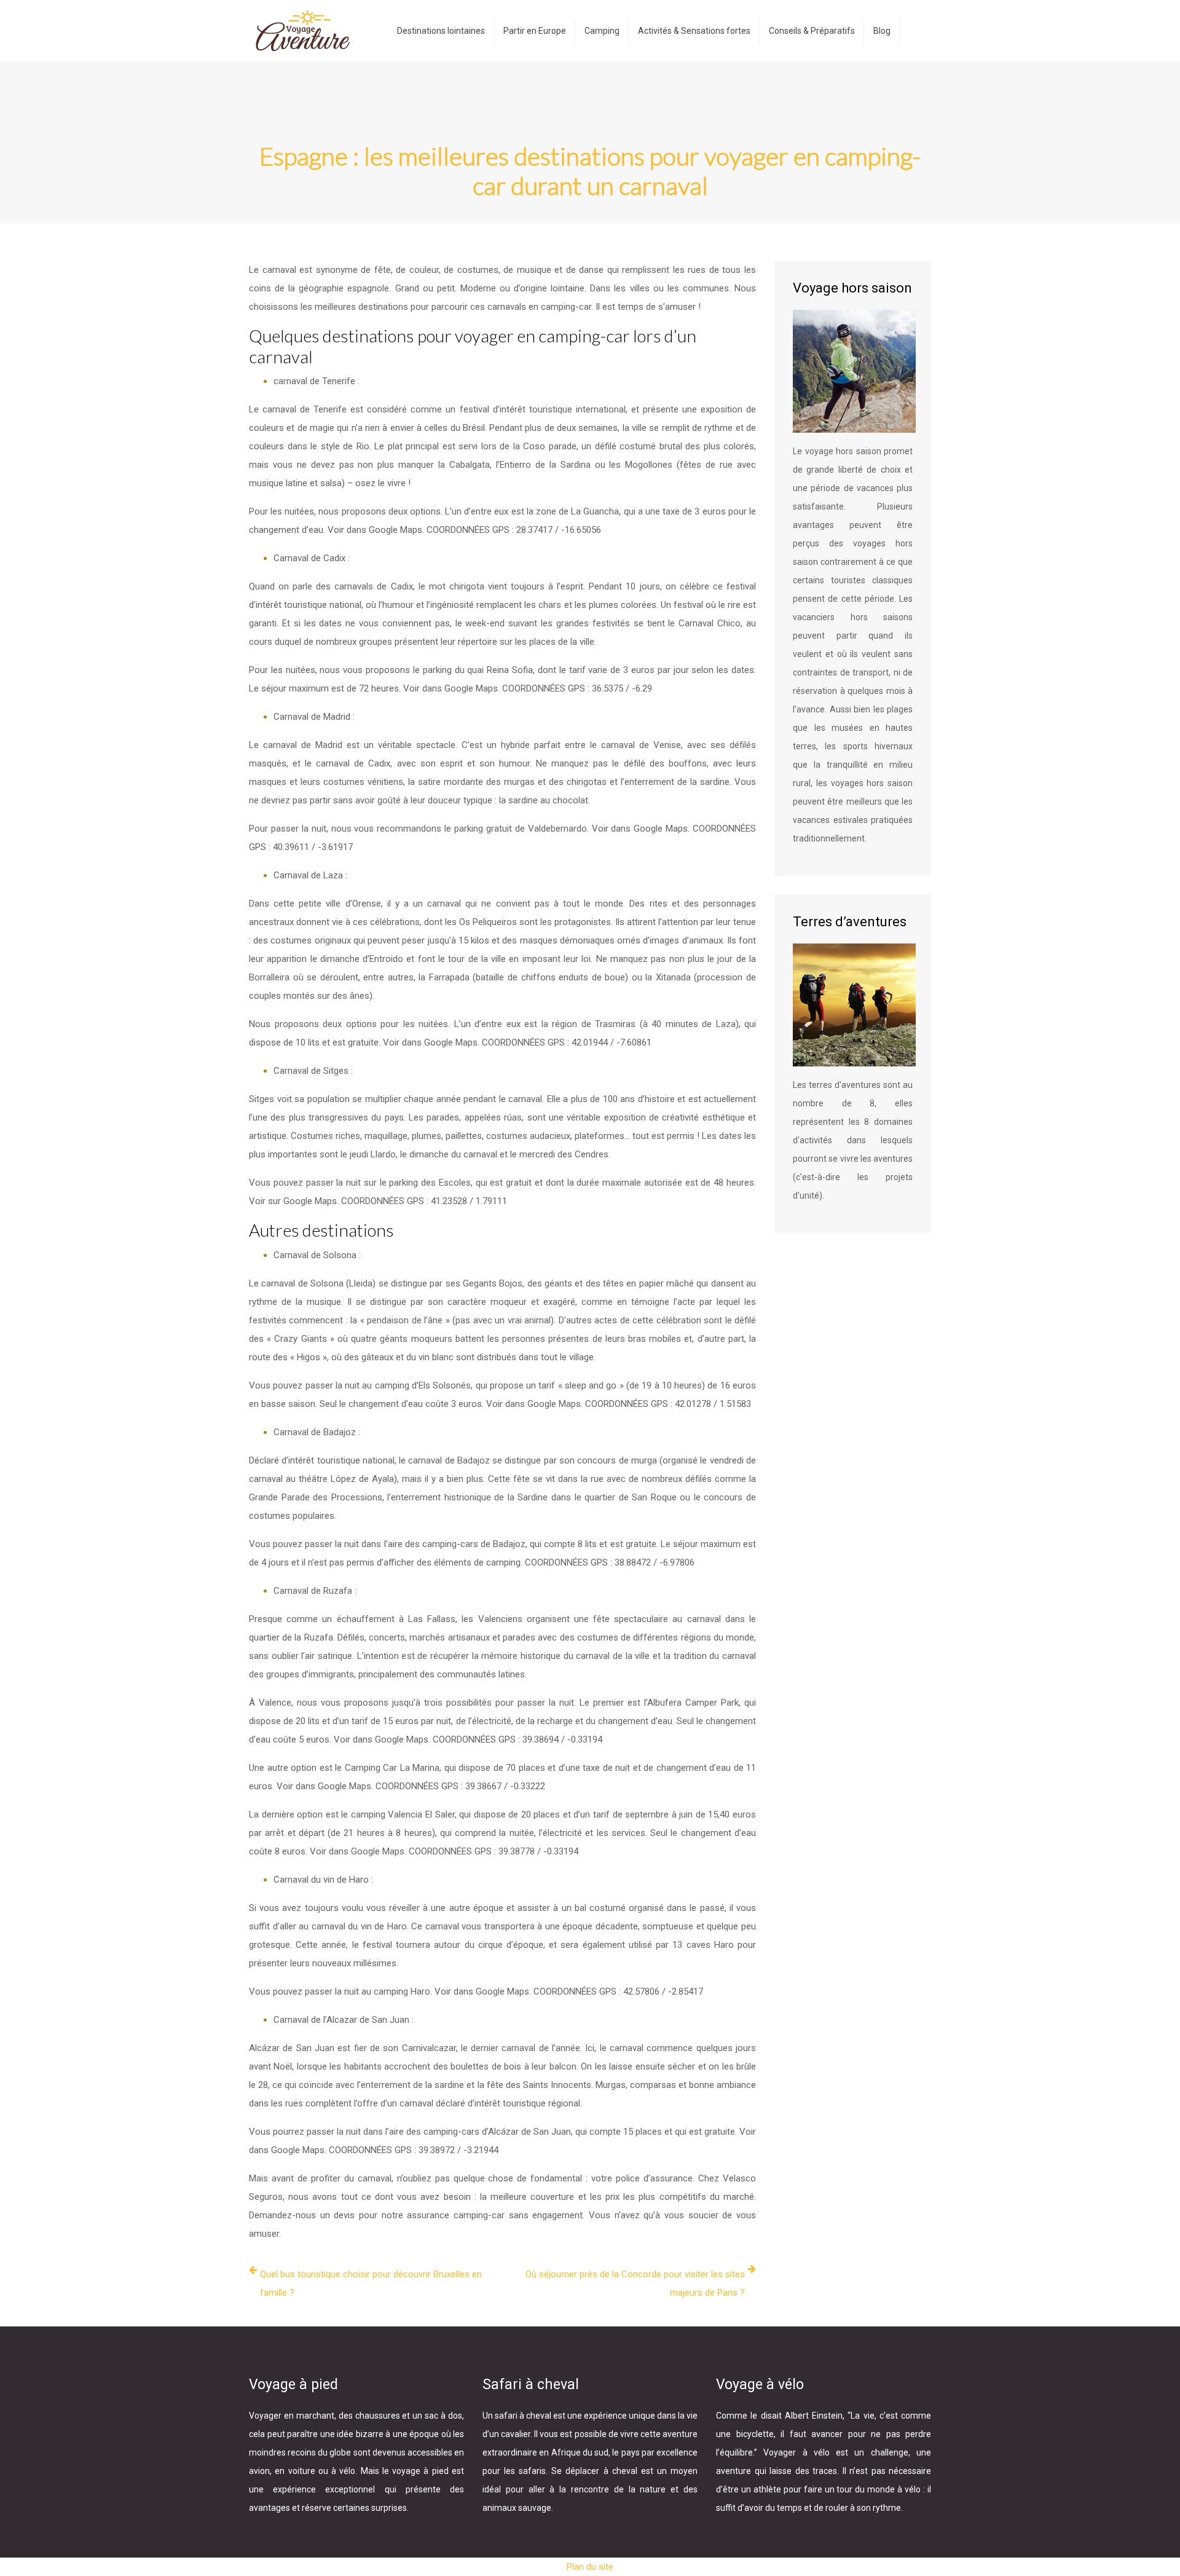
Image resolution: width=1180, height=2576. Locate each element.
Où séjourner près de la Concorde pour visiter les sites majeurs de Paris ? (635, 2283)
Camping (602, 31)
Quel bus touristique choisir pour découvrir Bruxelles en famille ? (371, 2283)
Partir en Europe (535, 31)
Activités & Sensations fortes (694, 31)
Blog (882, 31)
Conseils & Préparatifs (812, 31)
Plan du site (590, 2567)
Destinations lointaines (441, 31)
